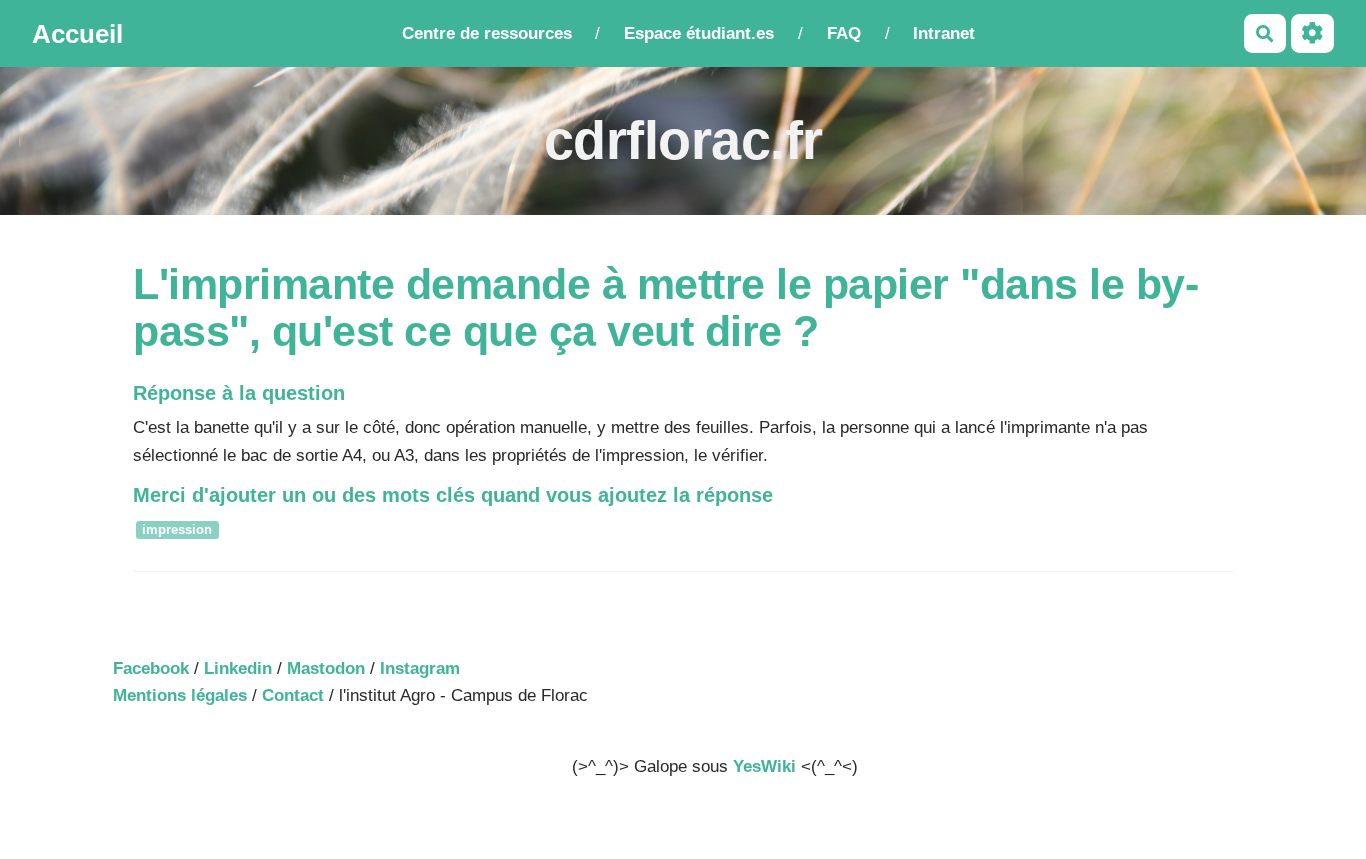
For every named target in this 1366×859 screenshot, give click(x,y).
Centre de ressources (487, 33)
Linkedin (238, 668)
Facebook (151, 668)
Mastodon (326, 668)
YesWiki (764, 766)
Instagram (420, 668)
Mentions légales (180, 695)
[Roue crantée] (1312, 33)
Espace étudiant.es (699, 33)
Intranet (944, 33)
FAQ (844, 33)
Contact (293, 695)
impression (177, 530)
